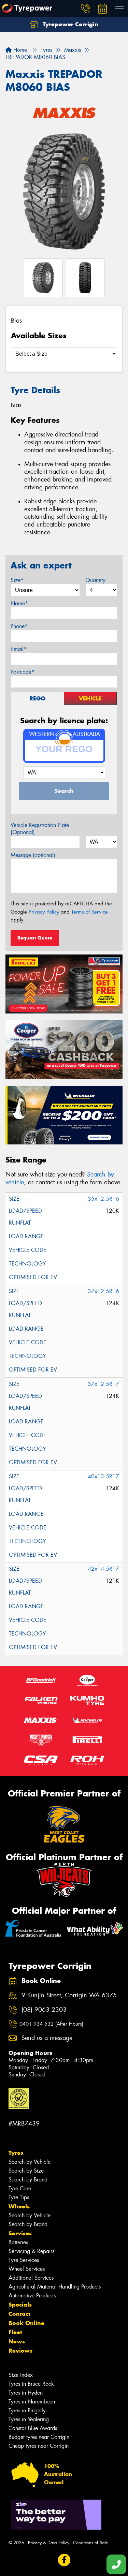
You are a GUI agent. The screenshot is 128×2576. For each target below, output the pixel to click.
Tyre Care (20, 2188)
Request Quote (35, 938)
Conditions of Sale (91, 2543)
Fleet (15, 2332)
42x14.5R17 (103, 1569)
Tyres (16, 2153)
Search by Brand (28, 2180)
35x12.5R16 (103, 1199)
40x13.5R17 (103, 1476)
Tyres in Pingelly (27, 2410)
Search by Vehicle (30, 2162)
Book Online (26, 2323)
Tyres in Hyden (26, 2393)
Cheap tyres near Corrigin (39, 2446)
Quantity (95, 580)
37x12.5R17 (103, 1384)
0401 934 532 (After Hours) (51, 2024)
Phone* (19, 626)
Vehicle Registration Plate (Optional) (40, 829)
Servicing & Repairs (31, 2251)
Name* (19, 603)
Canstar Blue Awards (33, 2428)
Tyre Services (24, 2260)
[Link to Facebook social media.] (64, 2560)
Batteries (18, 2242)
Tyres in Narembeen (32, 2402)
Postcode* (23, 672)
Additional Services (31, 2278)
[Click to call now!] (85, 9)
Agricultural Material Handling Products (55, 2287)
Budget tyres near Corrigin (39, 2437)
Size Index (21, 2375)
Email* (19, 649)
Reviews (20, 2351)
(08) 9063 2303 (44, 2010)
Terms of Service (90, 912)
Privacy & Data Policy (49, 2543)
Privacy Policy (44, 912)
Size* (17, 580)
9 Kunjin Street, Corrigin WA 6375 (69, 1995)
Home (19, 50)
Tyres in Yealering (29, 2419)
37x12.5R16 (103, 1291)
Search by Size (26, 2171)
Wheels (19, 2206)
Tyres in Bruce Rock (31, 2384)
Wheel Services (27, 2269)
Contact (19, 2314)
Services (20, 2233)
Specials (20, 2305)
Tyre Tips (19, 2197)
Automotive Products (32, 2296)
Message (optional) (33, 855)
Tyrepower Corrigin (70, 24)
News (17, 2341)
